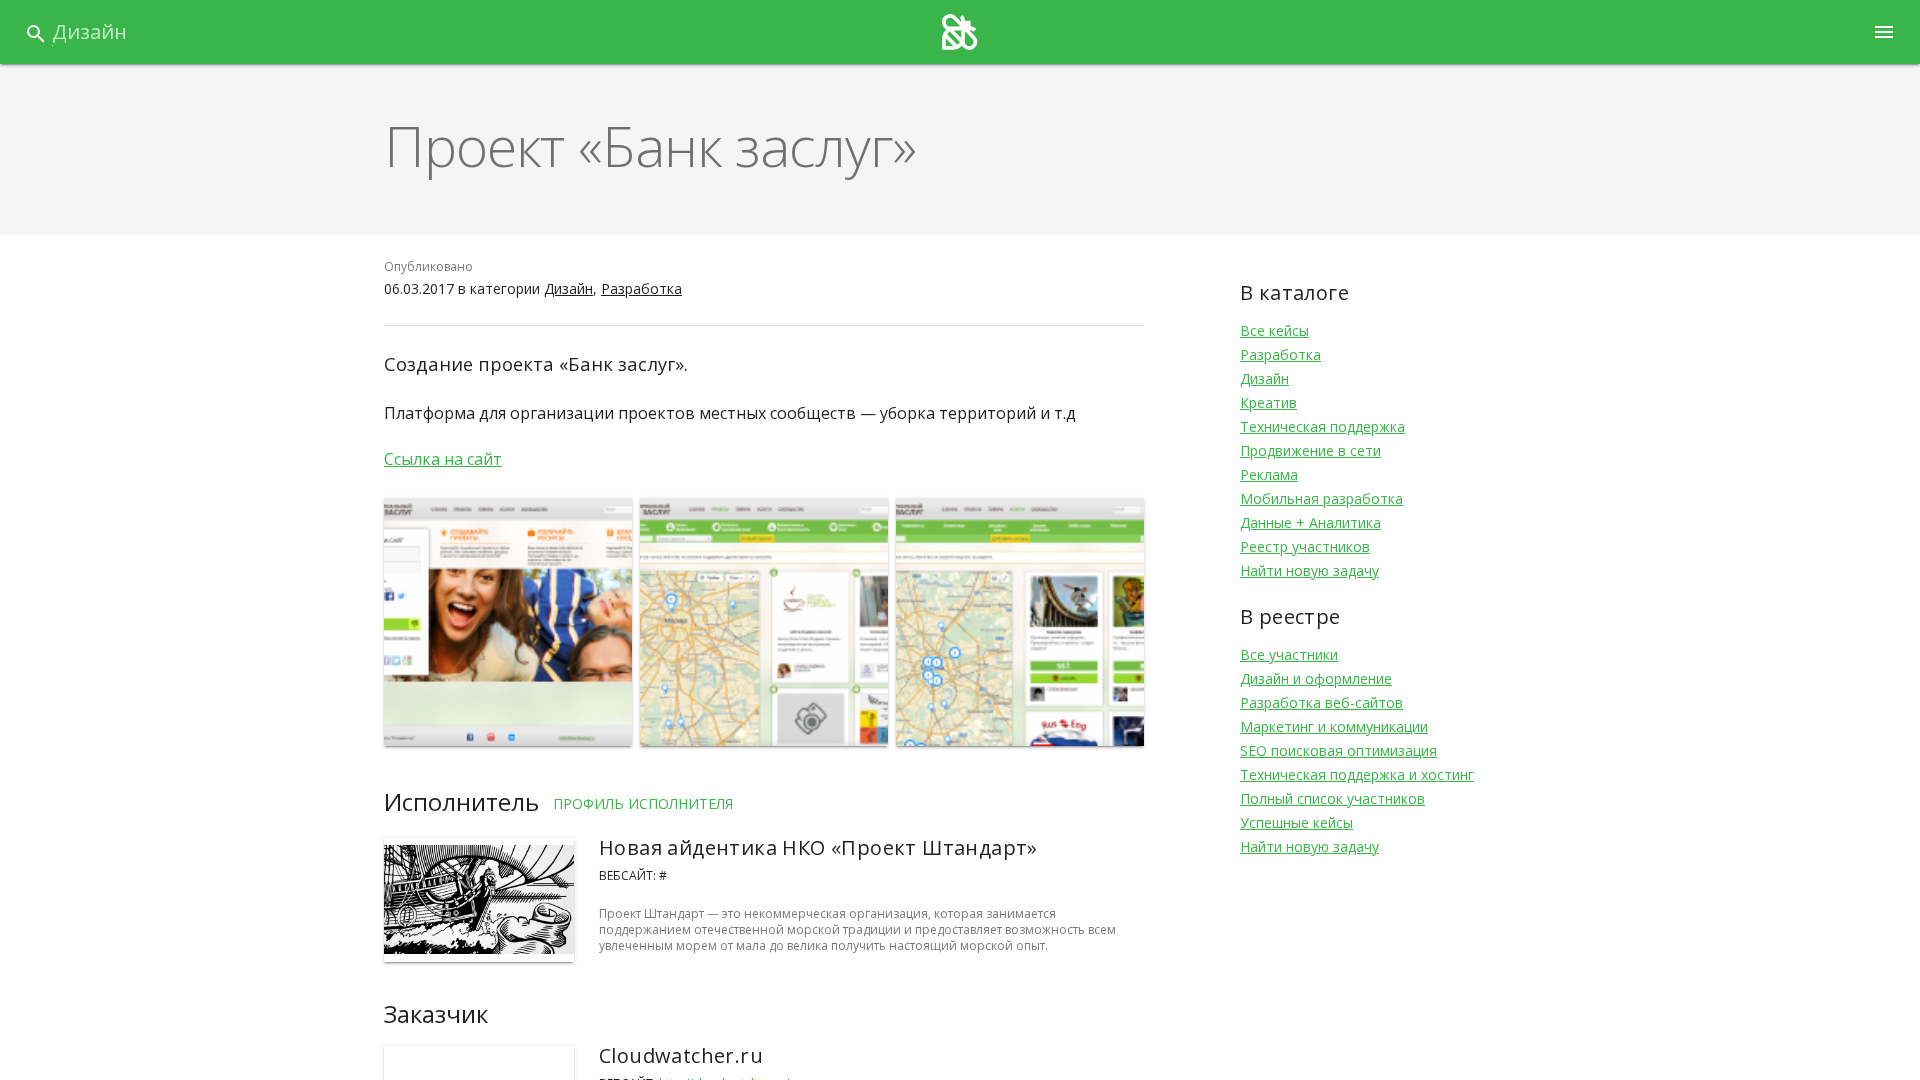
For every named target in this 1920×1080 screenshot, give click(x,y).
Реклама (1269, 474)
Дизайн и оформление (1316, 678)
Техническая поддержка (1322, 426)
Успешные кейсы (1296, 822)
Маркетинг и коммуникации (1334, 726)
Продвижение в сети (1310, 450)
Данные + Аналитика (1310, 522)
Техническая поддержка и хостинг (1357, 774)
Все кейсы (1274, 330)
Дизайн (89, 31)
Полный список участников (1332, 798)
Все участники (1289, 654)
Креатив (1268, 402)
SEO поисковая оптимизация (1338, 750)
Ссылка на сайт (443, 459)
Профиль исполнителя (643, 803)
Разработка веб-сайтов (1321, 702)
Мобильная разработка (1321, 498)
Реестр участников (1305, 546)
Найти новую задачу (1309, 570)
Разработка (641, 288)
